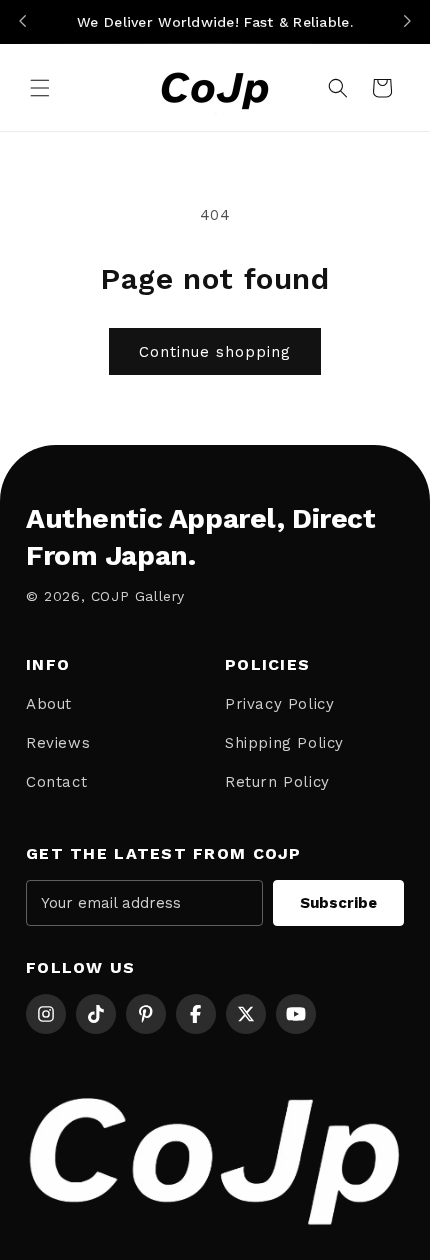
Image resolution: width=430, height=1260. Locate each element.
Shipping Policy (284, 743)
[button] (40, 88)
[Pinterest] (146, 1014)
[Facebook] (196, 1014)
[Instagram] (46, 1014)
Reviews (58, 743)
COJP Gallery (138, 596)
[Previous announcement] (23, 22)
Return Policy (277, 782)
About (49, 704)
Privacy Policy (279, 704)
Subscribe (338, 903)
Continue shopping (215, 352)
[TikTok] (96, 1014)
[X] (246, 1014)
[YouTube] (296, 1014)
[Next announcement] (407, 22)
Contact (56, 782)
